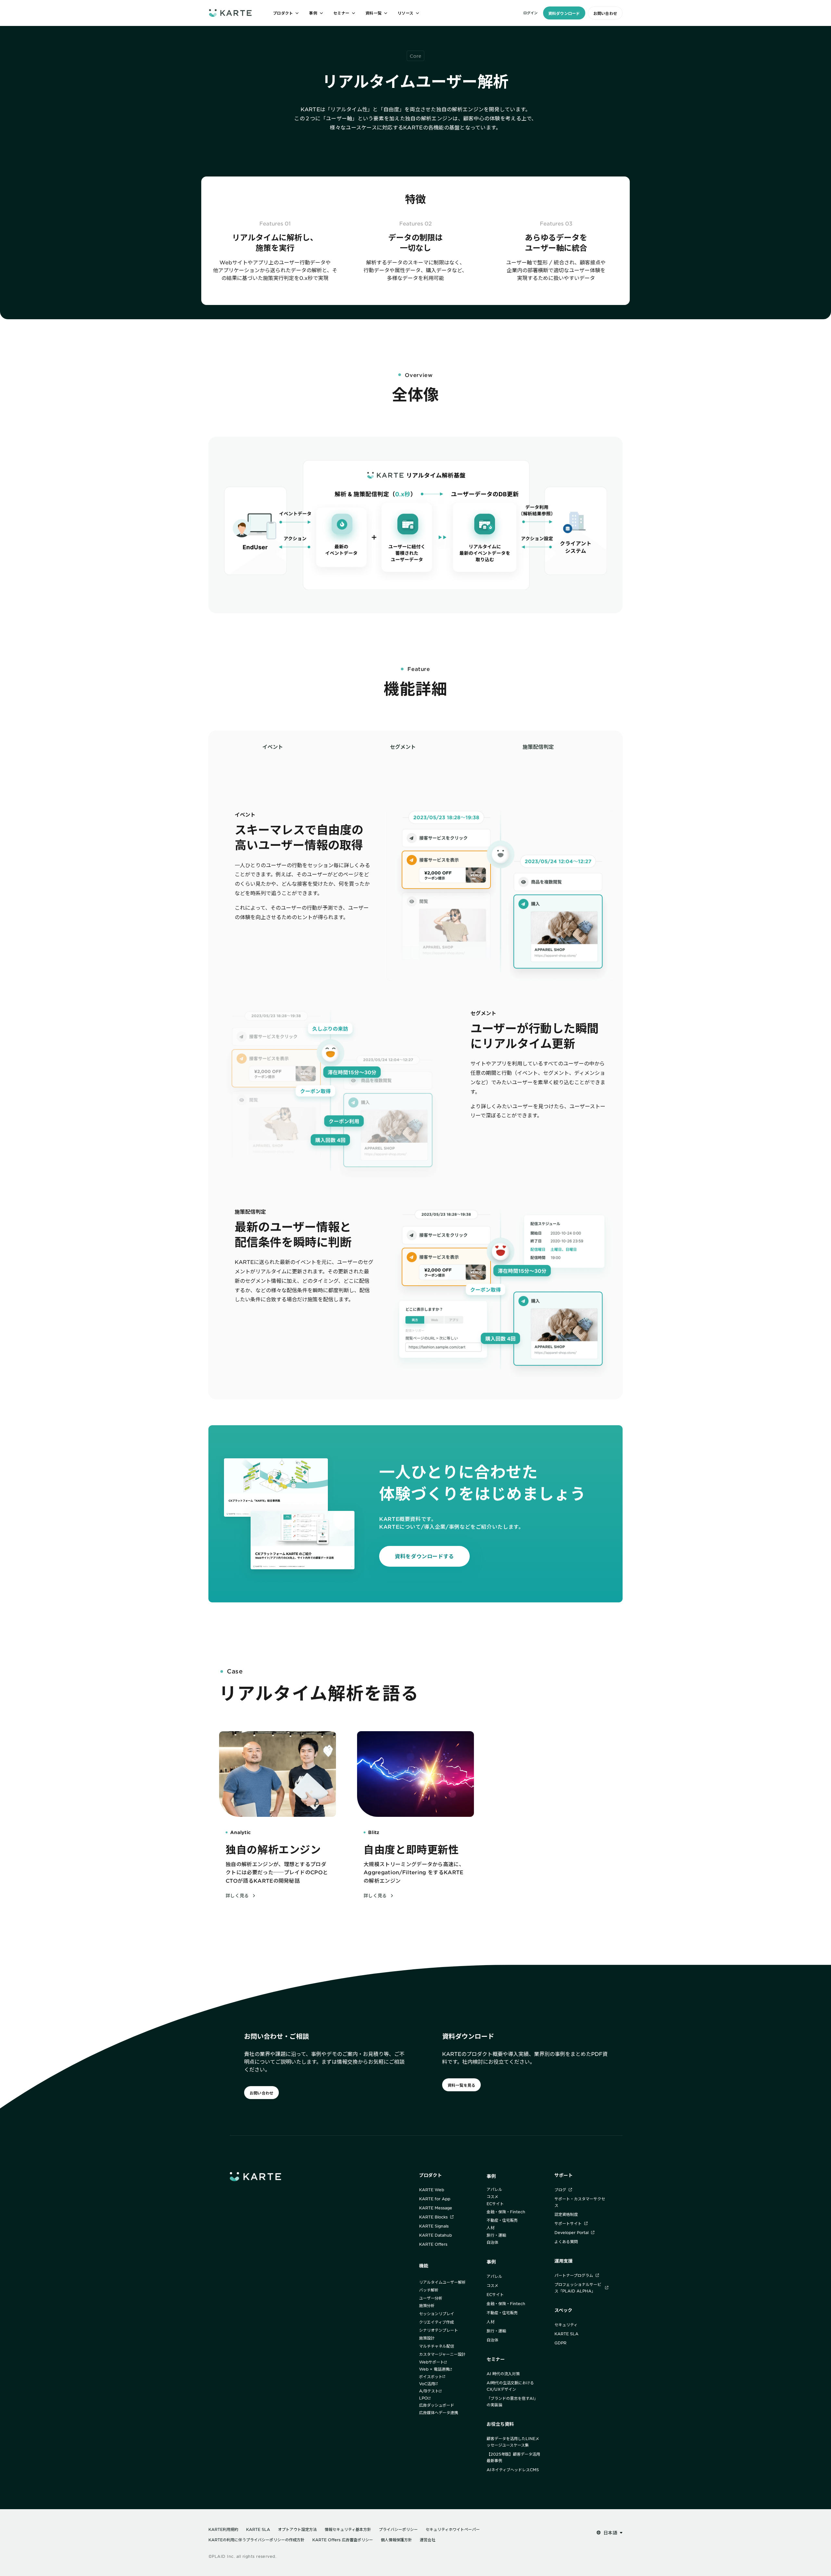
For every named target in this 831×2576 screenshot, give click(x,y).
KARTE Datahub (435, 2235)
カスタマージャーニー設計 (442, 2354)
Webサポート (432, 2362)
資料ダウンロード (564, 13)
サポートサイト (568, 2223)
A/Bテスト (429, 2391)
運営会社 (428, 2540)
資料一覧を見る (462, 2085)
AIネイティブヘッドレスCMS (513, 2470)
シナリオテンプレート (439, 2330)
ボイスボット (431, 2376)
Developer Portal (571, 2232)
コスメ (492, 2196)
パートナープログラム (574, 2275)
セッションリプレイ (437, 2314)
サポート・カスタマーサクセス (580, 2202)
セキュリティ (566, 2325)
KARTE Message (436, 2208)
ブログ (560, 2190)
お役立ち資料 (500, 2424)
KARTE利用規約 (223, 2529)
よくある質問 (566, 2242)
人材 (490, 2228)
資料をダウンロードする (424, 1556)
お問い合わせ (605, 13)
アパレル (494, 2189)
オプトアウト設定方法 (297, 2529)
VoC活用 (427, 2384)
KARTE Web (432, 2190)
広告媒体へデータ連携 (439, 2412)
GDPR (560, 2343)
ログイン (531, 13)
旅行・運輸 (496, 2235)
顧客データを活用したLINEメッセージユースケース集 (513, 2442)
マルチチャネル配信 (437, 2346)
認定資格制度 (566, 2214)
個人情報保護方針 (396, 2540)
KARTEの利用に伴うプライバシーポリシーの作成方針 (256, 2540)
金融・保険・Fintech (506, 2212)
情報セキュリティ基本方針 (348, 2529)
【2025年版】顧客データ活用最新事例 (513, 2457)
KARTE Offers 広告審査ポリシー (343, 2540)
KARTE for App (435, 2199)
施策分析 (427, 2305)
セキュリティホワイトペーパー (453, 2529)
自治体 (492, 2242)
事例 (491, 2176)
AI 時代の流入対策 (503, 2374)
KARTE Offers (433, 2244)
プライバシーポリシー (398, 2529)
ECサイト (495, 2204)
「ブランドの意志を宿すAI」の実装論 (512, 2401)
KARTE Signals (434, 2226)
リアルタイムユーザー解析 (442, 2282)
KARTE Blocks (433, 2217)
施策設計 (427, 2338)
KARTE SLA (566, 2334)
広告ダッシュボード (437, 2405)
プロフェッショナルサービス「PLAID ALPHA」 (578, 2288)
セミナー (496, 2359)
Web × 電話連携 (434, 2369)
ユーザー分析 (431, 2298)
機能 (424, 2266)
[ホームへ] (230, 13)
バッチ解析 (429, 2290)
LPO (423, 2398)
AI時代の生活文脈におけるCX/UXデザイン (510, 2386)
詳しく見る (237, 1896)
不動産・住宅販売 (502, 2220)
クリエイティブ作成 (436, 2322)
